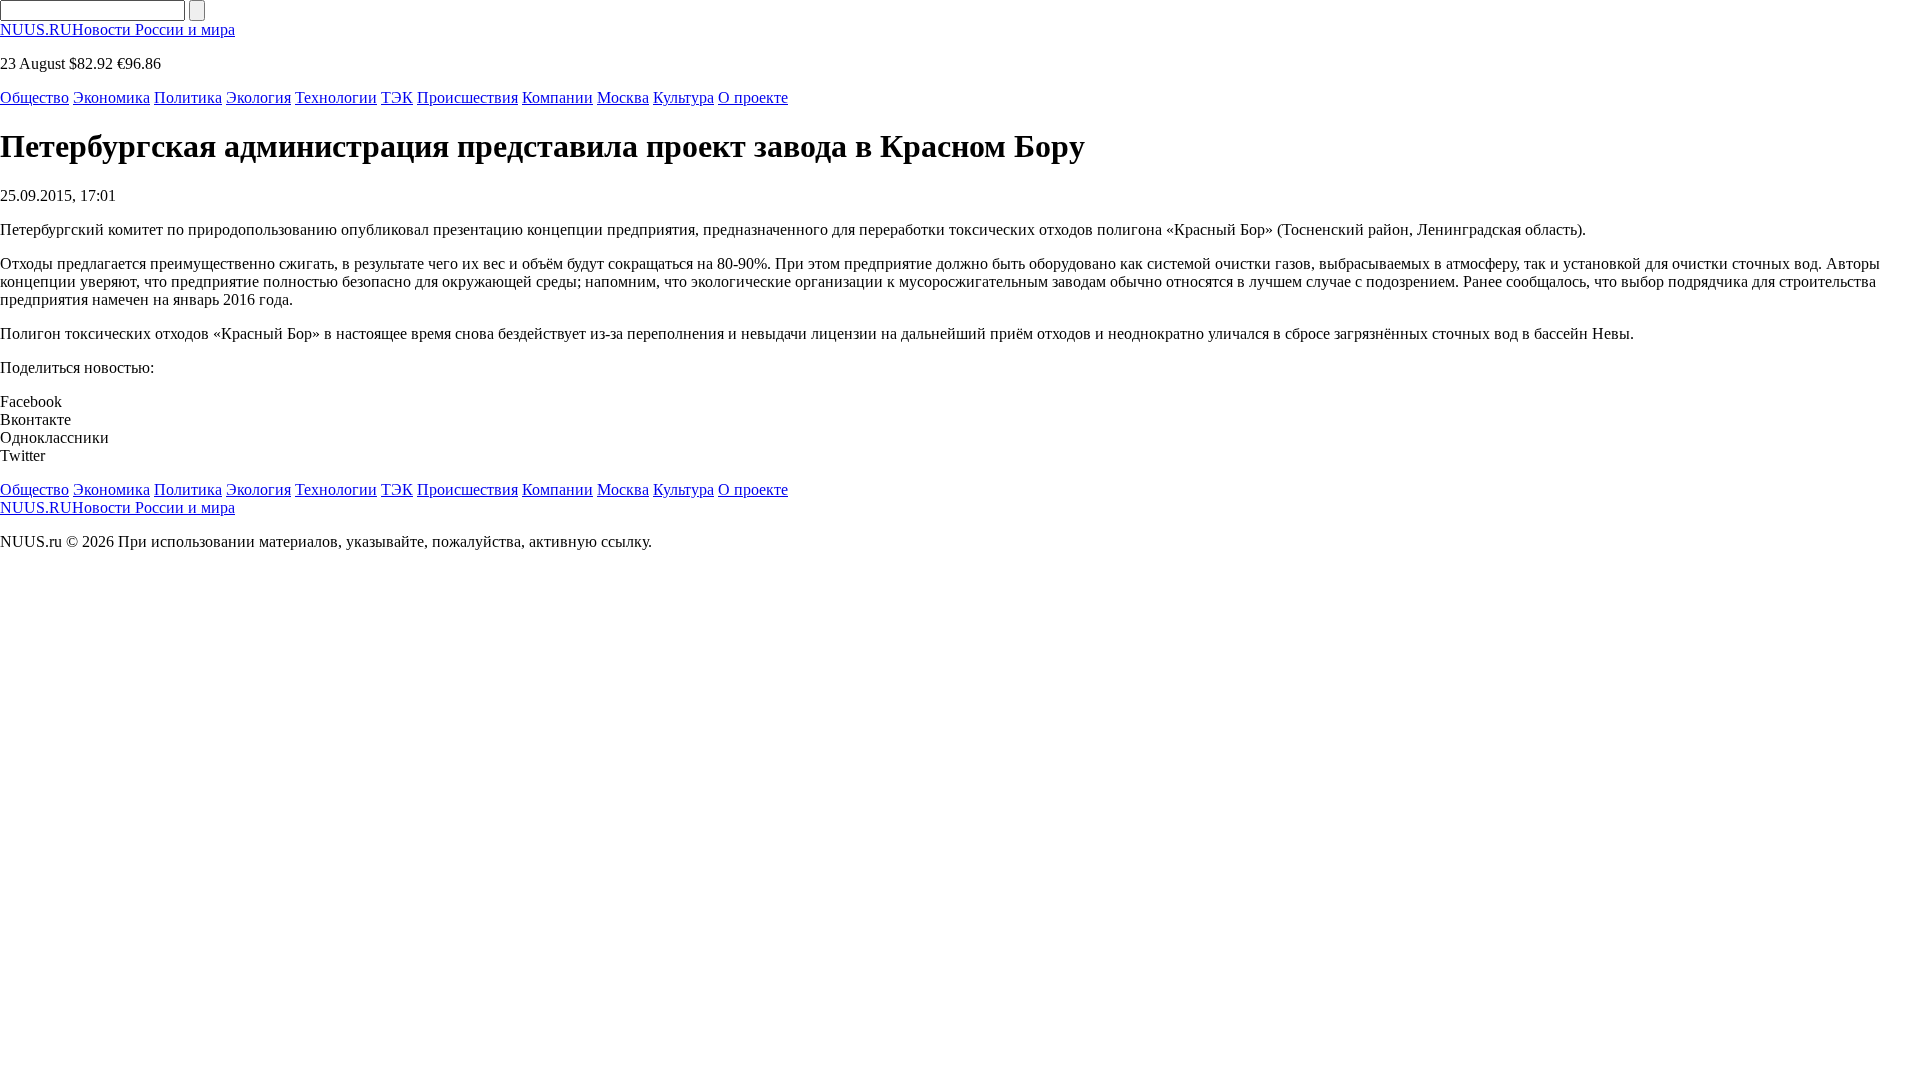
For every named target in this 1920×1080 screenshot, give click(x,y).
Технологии (336, 97)
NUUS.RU (117, 29)
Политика (188, 97)
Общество (34, 97)
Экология (258, 97)
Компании (557, 97)
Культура (683, 97)
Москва (623, 97)
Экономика (111, 97)
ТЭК (397, 97)
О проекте (753, 97)
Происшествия (467, 97)
